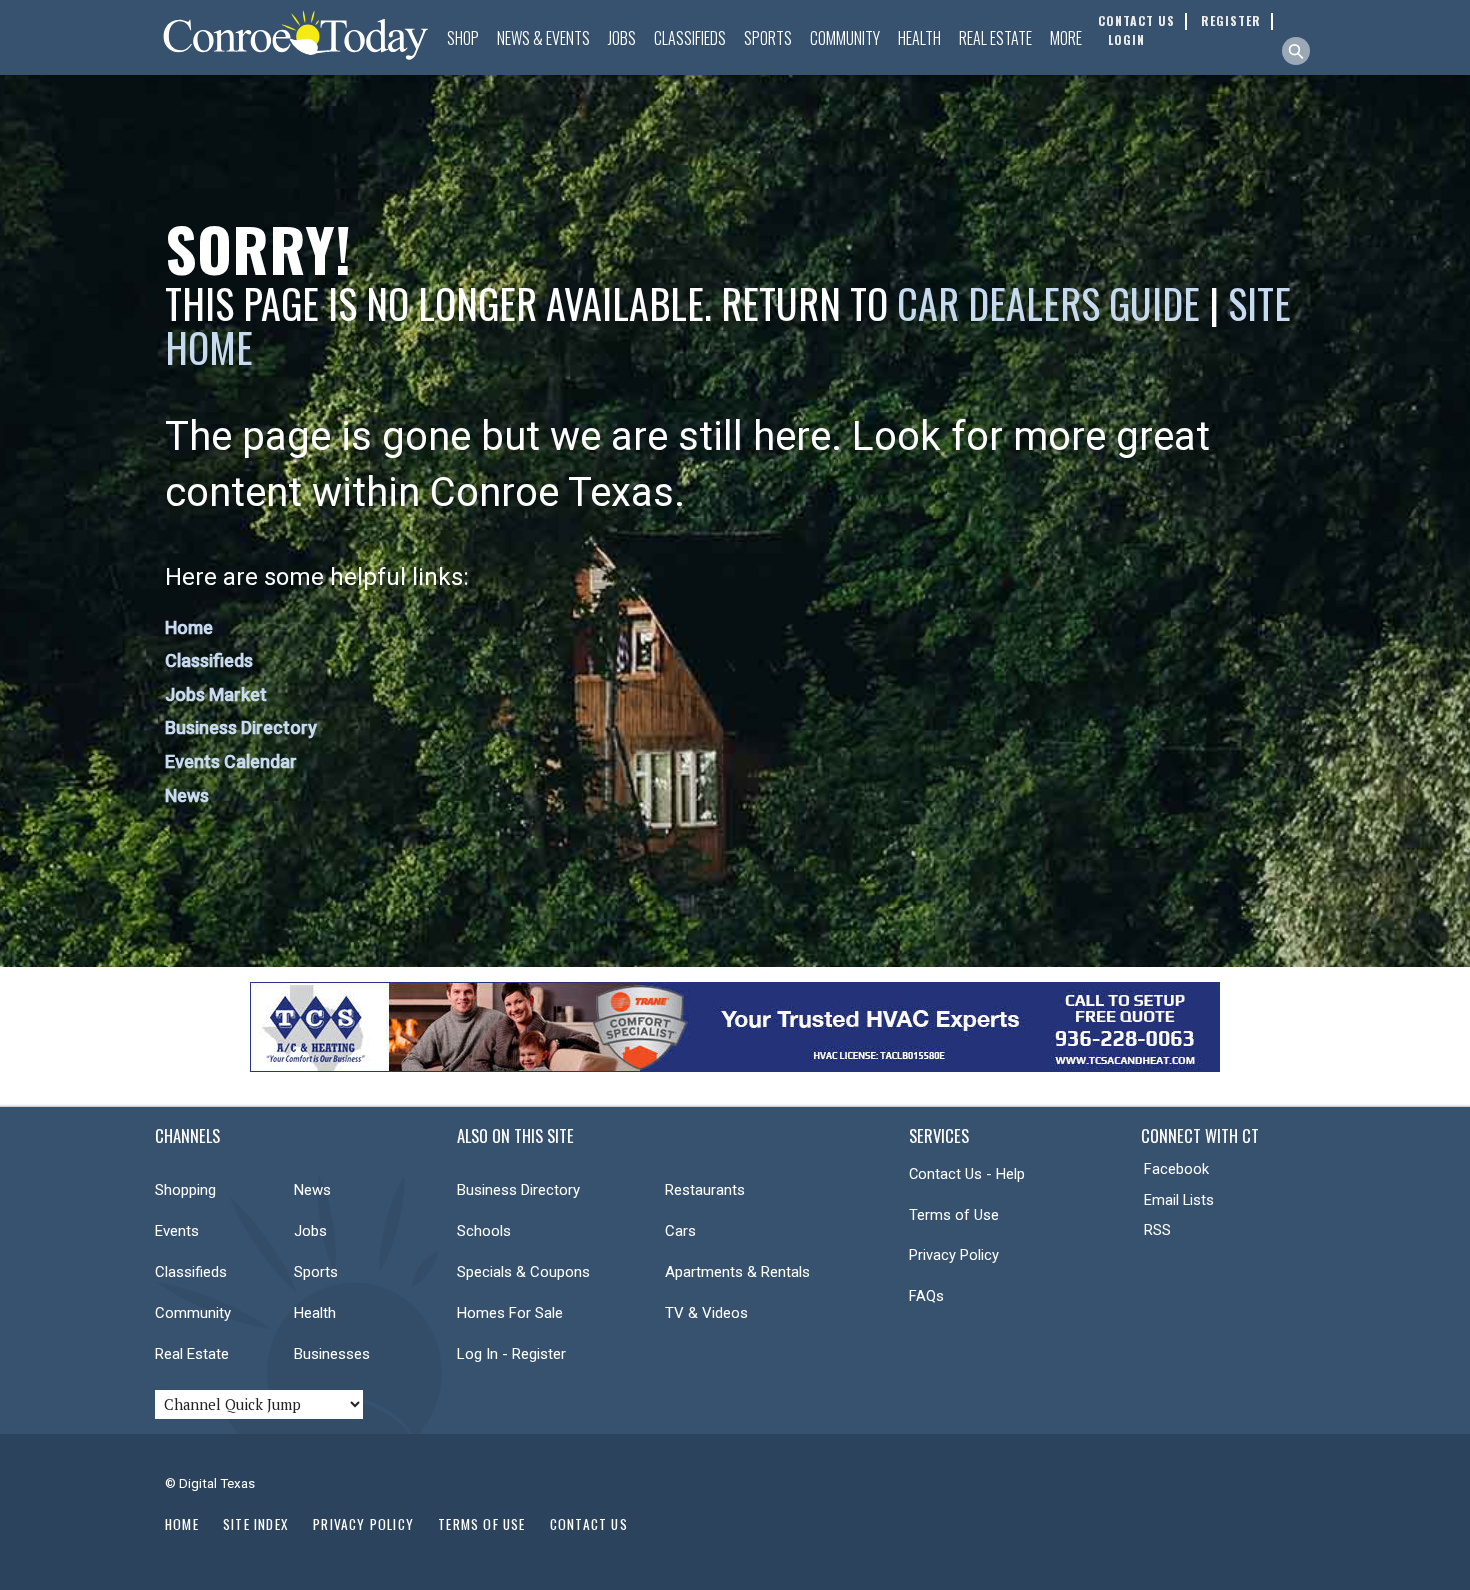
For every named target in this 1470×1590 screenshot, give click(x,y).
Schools (484, 1231)
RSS (1157, 1230)
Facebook (1176, 1169)
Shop (463, 38)
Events (177, 1231)
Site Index (256, 1524)
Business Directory (241, 727)
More (1066, 38)
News (187, 795)
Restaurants (705, 1190)
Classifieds (690, 38)
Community (845, 38)
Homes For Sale (510, 1313)
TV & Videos (706, 1313)
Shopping (185, 1190)
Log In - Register (511, 1354)
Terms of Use (954, 1215)
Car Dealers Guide (1048, 303)
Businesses (332, 1354)
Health (919, 38)
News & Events (543, 38)
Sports (768, 38)
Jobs (622, 38)
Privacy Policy (954, 1255)
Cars (680, 1231)
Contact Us (589, 1524)
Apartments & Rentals (737, 1272)
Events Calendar (231, 761)
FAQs (926, 1296)
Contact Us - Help (967, 1174)
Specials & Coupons (523, 1272)
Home (189, 627)
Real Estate (995, 38)
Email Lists (1179, 1200)
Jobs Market (216, 694)
